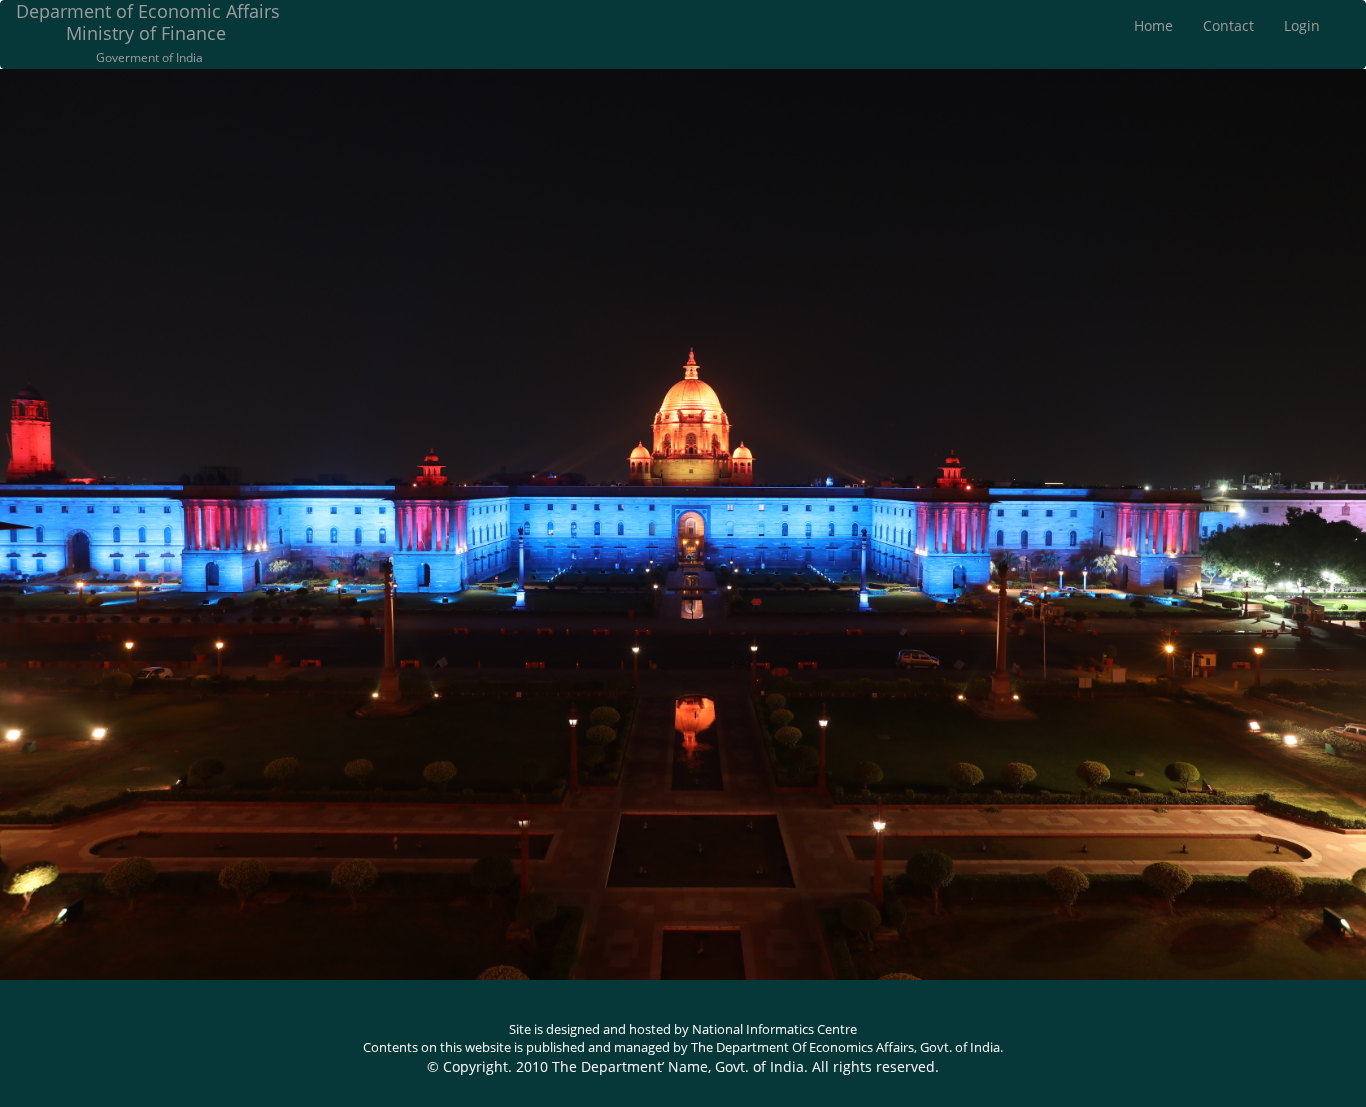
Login (1302, 25)
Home (1153, 25)
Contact (1228, 25)
